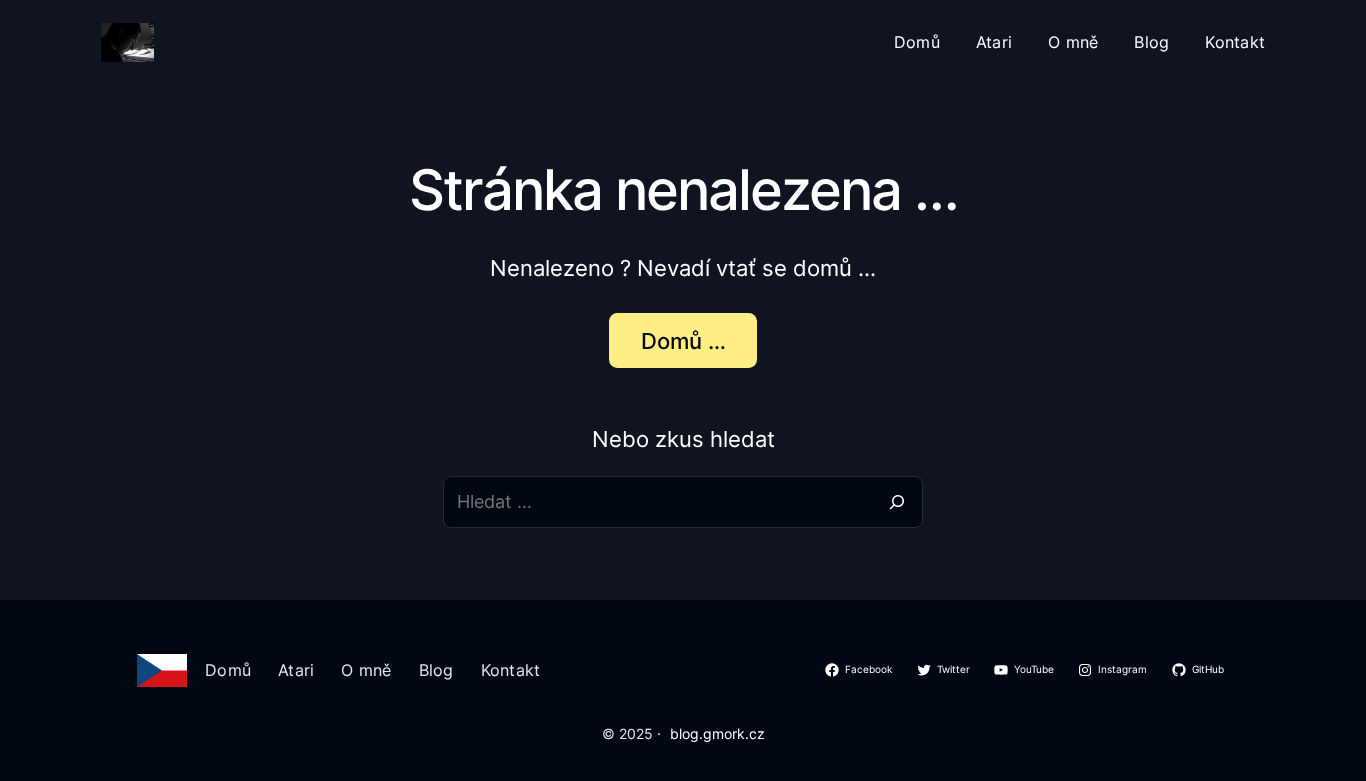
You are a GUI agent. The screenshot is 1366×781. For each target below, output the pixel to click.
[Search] (897, 502)
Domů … (683, 341)
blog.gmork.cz (717, 733)
